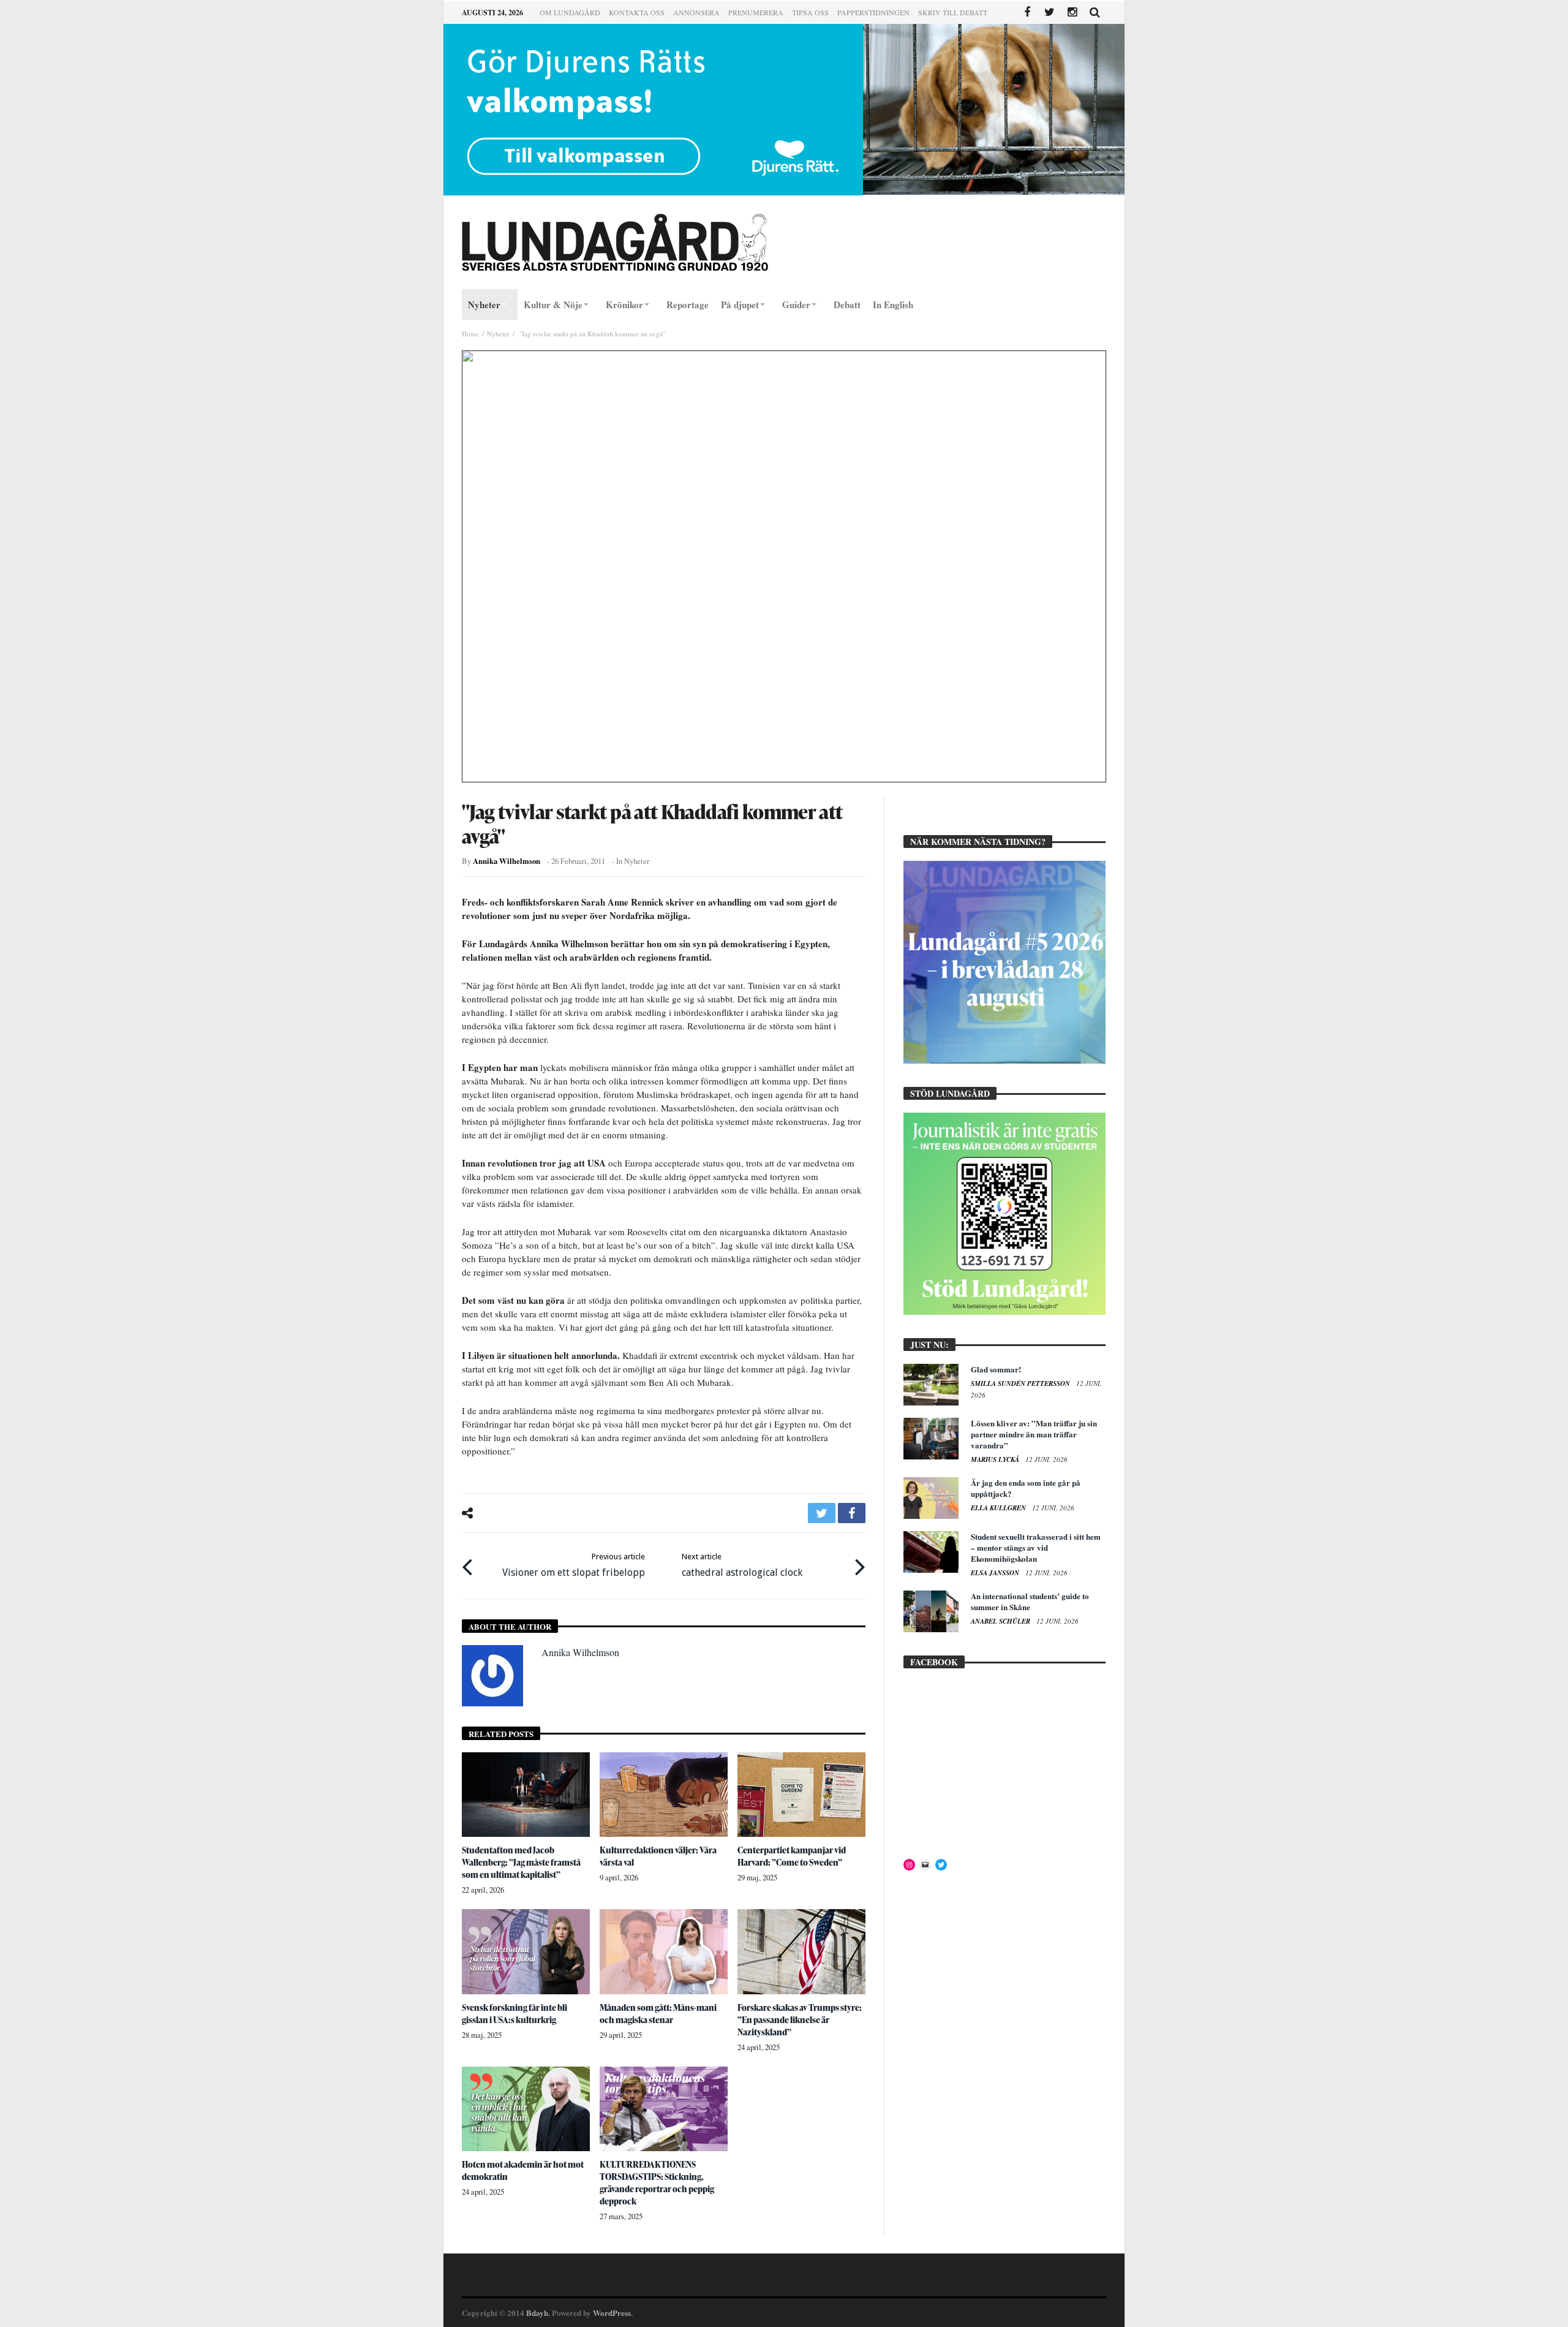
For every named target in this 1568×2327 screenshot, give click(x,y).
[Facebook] (1027, 13)
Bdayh (537, 2313)
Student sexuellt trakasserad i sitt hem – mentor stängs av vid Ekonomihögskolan (1036, 1547)
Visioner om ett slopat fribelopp (574, 1565)
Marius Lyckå (996, 1459)
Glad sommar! (996, 1369)
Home (470, 334)
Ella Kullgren (999, 1508)
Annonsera (696, 12)
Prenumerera (756, 12)
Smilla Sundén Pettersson (1021, 1383)
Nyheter (498, 334)
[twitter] (822, 1513)
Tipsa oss (810, 12)
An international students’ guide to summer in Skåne (1030, 1601)
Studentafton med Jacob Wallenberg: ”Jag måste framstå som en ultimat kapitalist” (521, 1862)
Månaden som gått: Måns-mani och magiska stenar (658, 2014)
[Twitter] (1050, 13)
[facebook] (852, 1513)
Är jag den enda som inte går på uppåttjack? (1026, 1488)
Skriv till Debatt (953, 12)
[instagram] (1072, 13)
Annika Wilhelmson (507, 861)
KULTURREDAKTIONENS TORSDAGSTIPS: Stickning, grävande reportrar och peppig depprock (657, 2183)
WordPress (612, 2313)
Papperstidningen (873, 12)
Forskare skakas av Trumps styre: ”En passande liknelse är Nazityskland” (800, 2020)
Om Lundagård (570, 12)
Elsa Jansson (996, 1573)
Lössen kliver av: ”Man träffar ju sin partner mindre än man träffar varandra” (1034, 1434)
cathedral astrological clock (742, 1565)
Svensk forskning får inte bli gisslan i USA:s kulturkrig (514, 2014)
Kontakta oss (637, 12)
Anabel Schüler (1001, 1621)
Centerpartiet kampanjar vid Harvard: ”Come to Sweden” (792, 1856)
